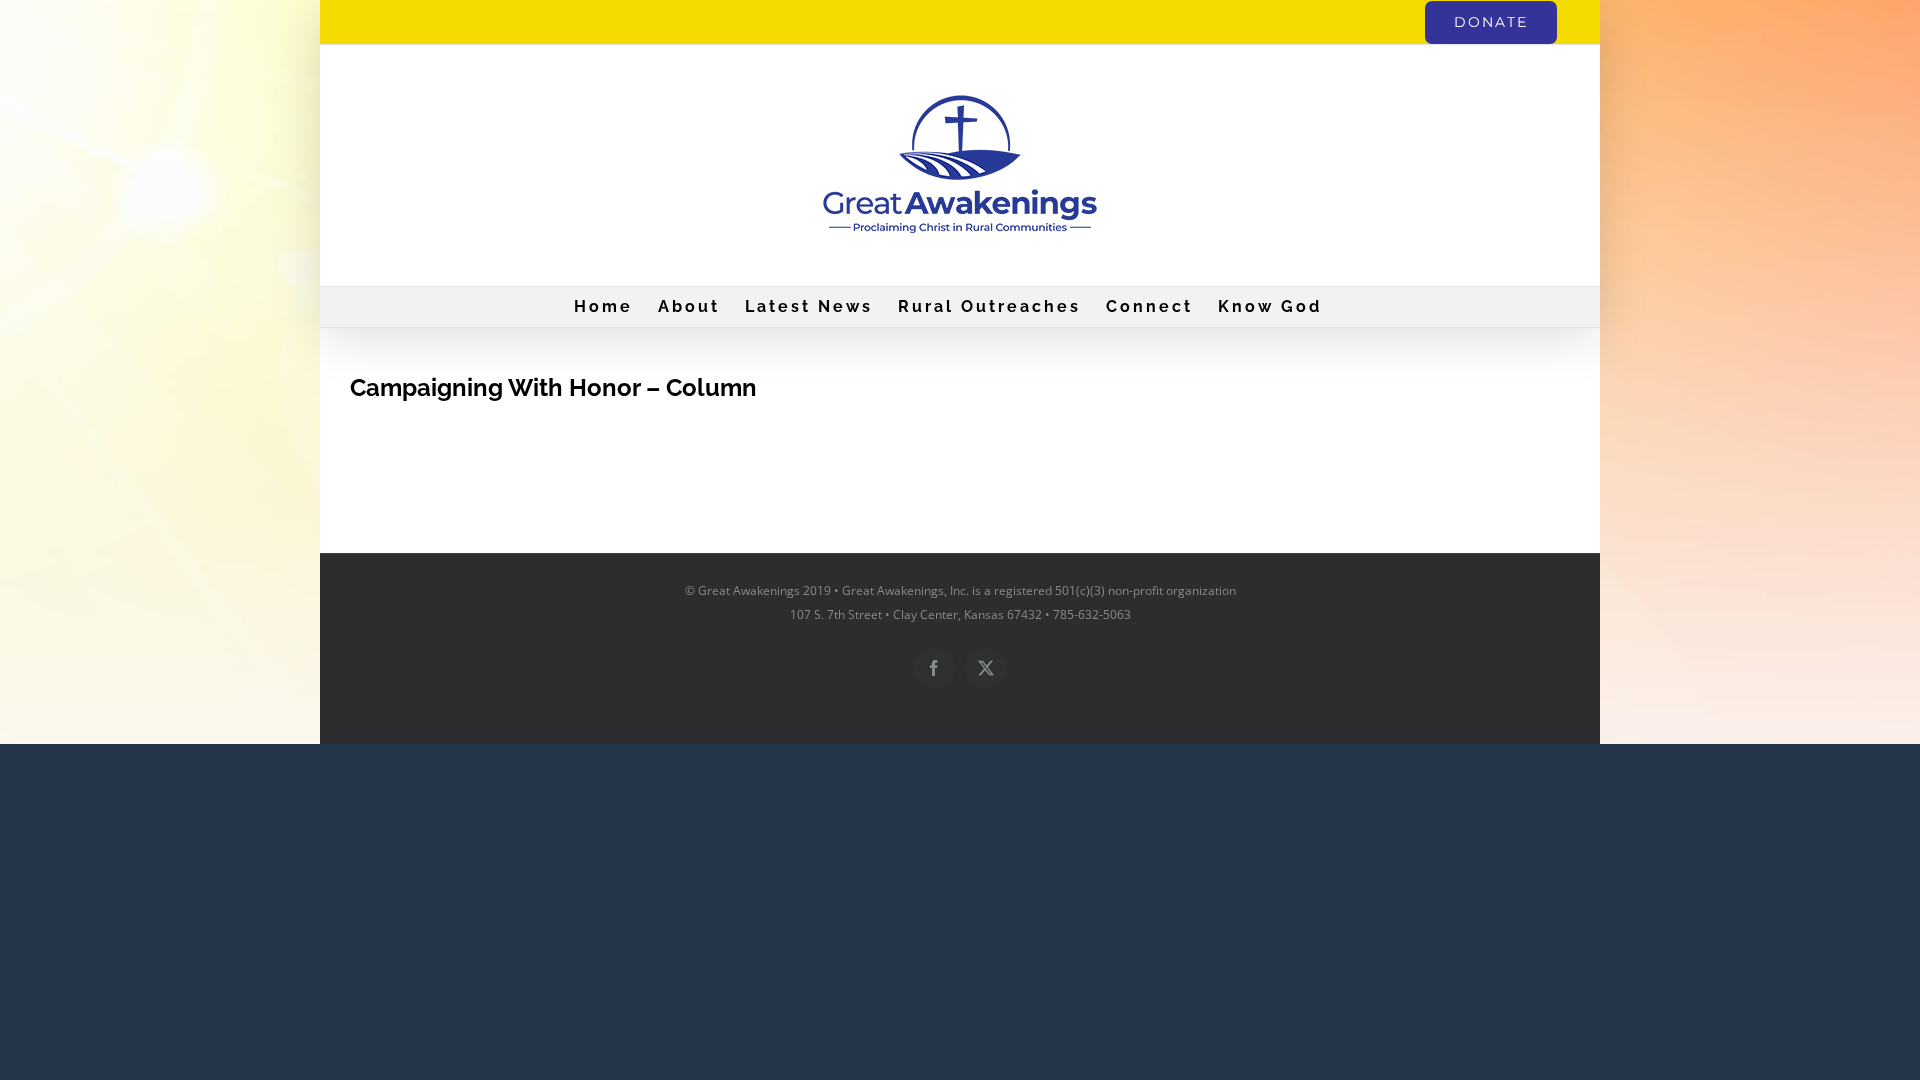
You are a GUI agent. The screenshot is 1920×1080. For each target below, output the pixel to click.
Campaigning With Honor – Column (553, 387)
